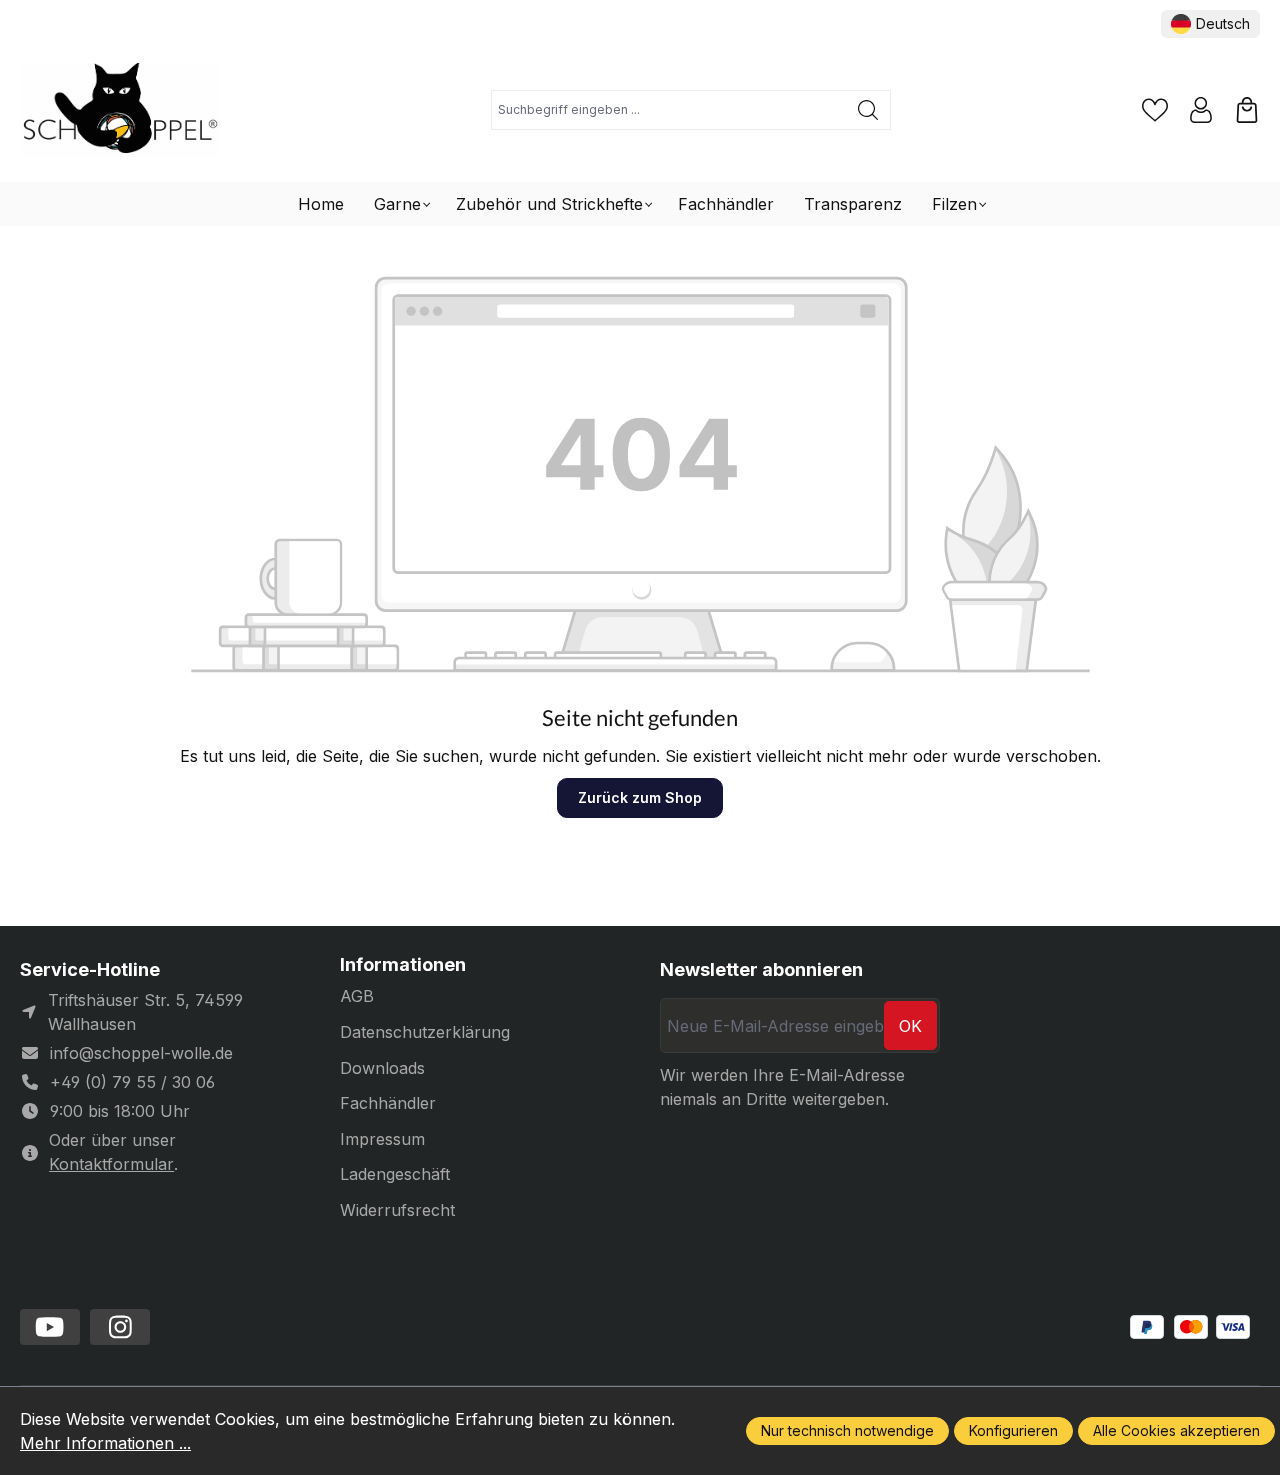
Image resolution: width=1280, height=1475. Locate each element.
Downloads (382, 1068)
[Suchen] (868, 110)
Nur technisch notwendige (847, 1430)
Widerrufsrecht (397, 1210)
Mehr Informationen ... (105, 1443)
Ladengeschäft (395, 1174)
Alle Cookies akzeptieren (1176, 1430)
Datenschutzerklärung (425, 1032)
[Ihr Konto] (1201, 110)
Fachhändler (388, 1103)
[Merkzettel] (1155, 110)
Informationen (403, 965)
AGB (357, 996)
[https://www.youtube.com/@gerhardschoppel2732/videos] (50, 1327)
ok (910, 1026)
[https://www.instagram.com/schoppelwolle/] (120, 1327)
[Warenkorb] (1247, 110)
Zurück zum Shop (640, 797)
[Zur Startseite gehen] (120, 110)
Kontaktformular (111, 1164)
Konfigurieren (1013, 1430)
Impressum (382, 1139)
